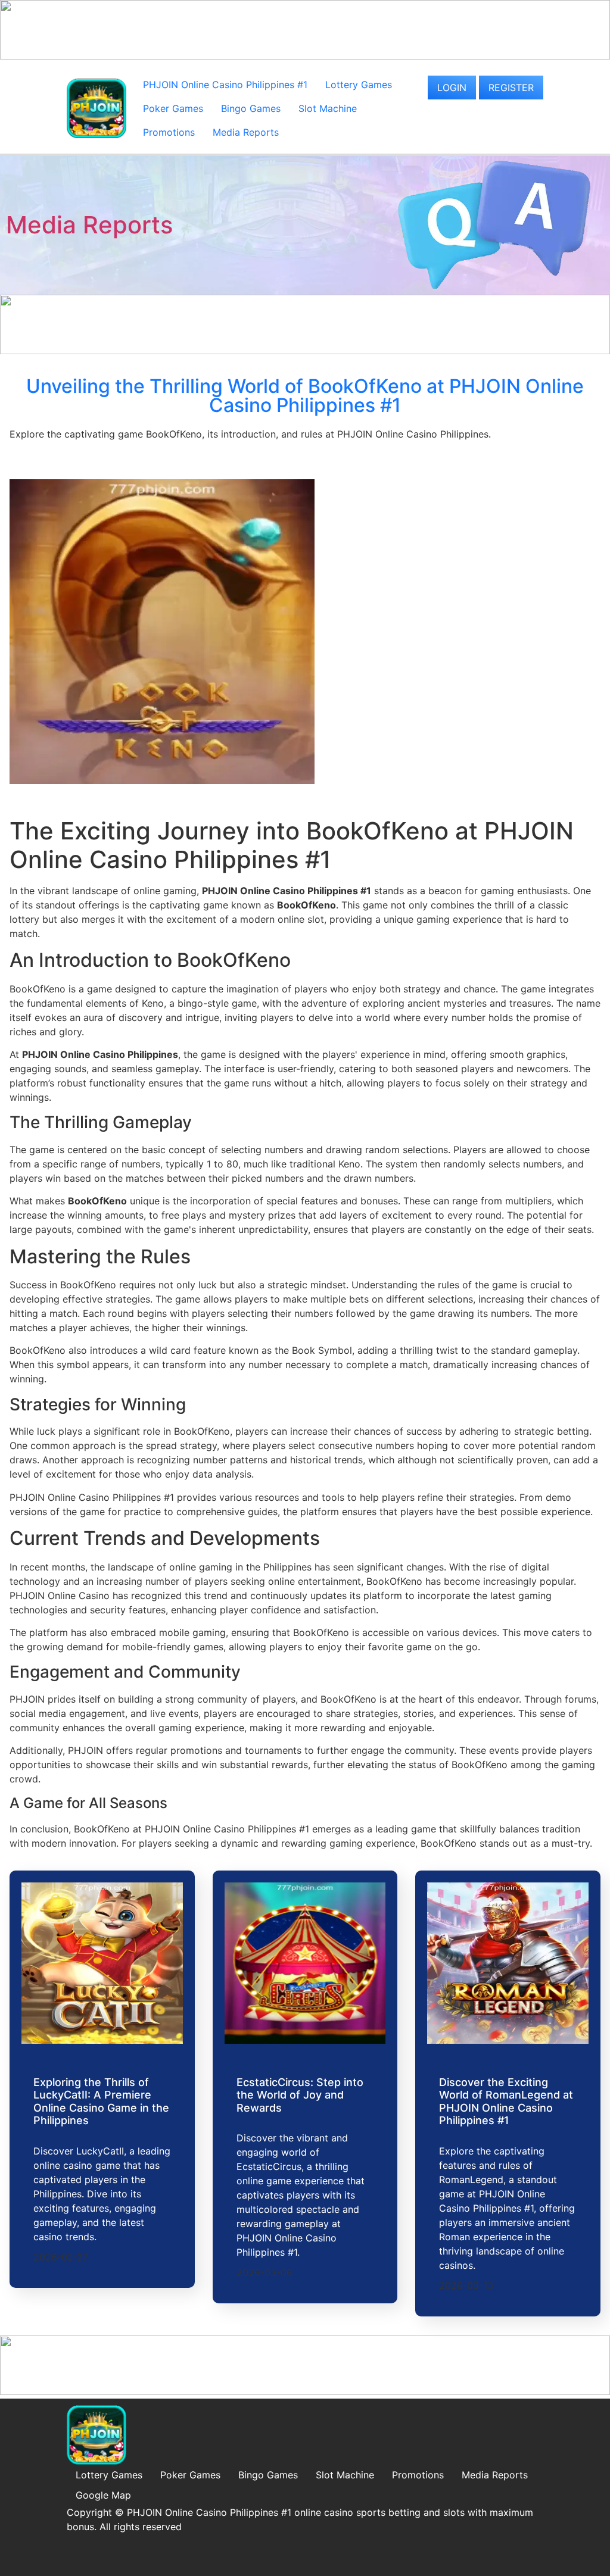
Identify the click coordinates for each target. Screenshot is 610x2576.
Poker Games (173, 108)
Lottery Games (359, 85)
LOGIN (452, 88)
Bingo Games (251, 108)
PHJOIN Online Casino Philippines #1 (225, 85)
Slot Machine (328, 108)
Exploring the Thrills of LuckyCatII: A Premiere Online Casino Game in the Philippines (101, 2102)
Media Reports (246, 132)
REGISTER (511, 88)
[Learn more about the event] (305, 56)
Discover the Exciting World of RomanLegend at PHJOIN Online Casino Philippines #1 (506, 2102)
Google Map (103, 2495)
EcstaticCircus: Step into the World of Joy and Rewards (300, 2095)
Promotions (169, 132)
